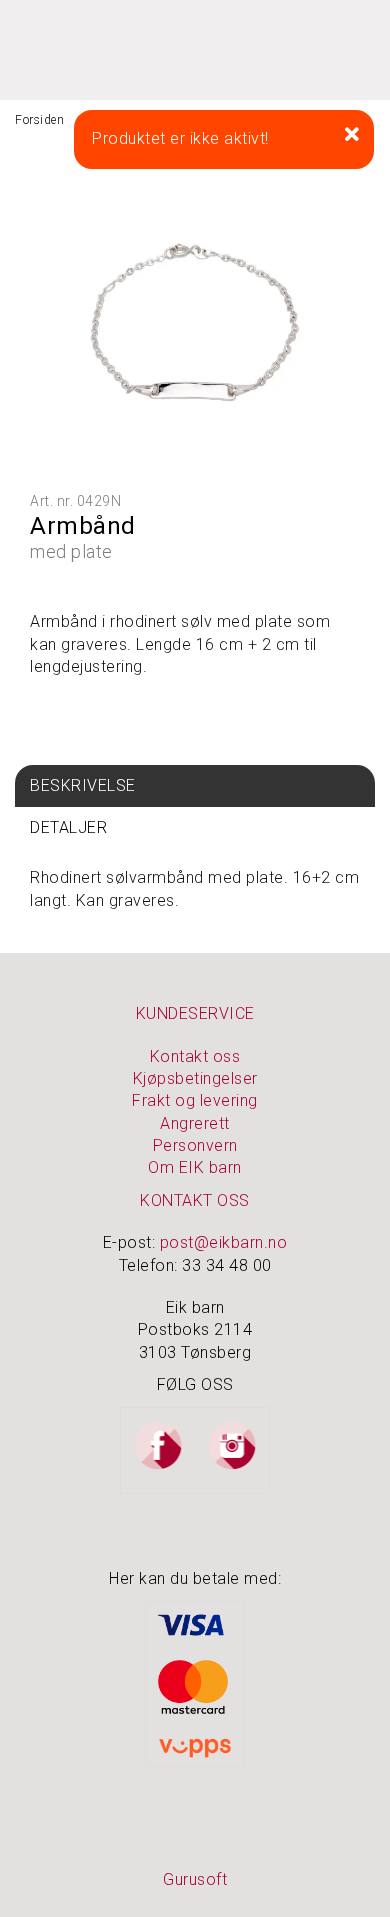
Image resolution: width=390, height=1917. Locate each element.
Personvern (195, 1145)
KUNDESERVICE (195, 1013)
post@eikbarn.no (224, 1242)
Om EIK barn (195, 1167)
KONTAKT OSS (195, 1200)
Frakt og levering (195, 1100)
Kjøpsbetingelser (195, 1078)
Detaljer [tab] (68, 827)
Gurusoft (195, 1879)
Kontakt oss (195, 1056)
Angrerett (195, 1123)
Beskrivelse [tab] (83, 785)
